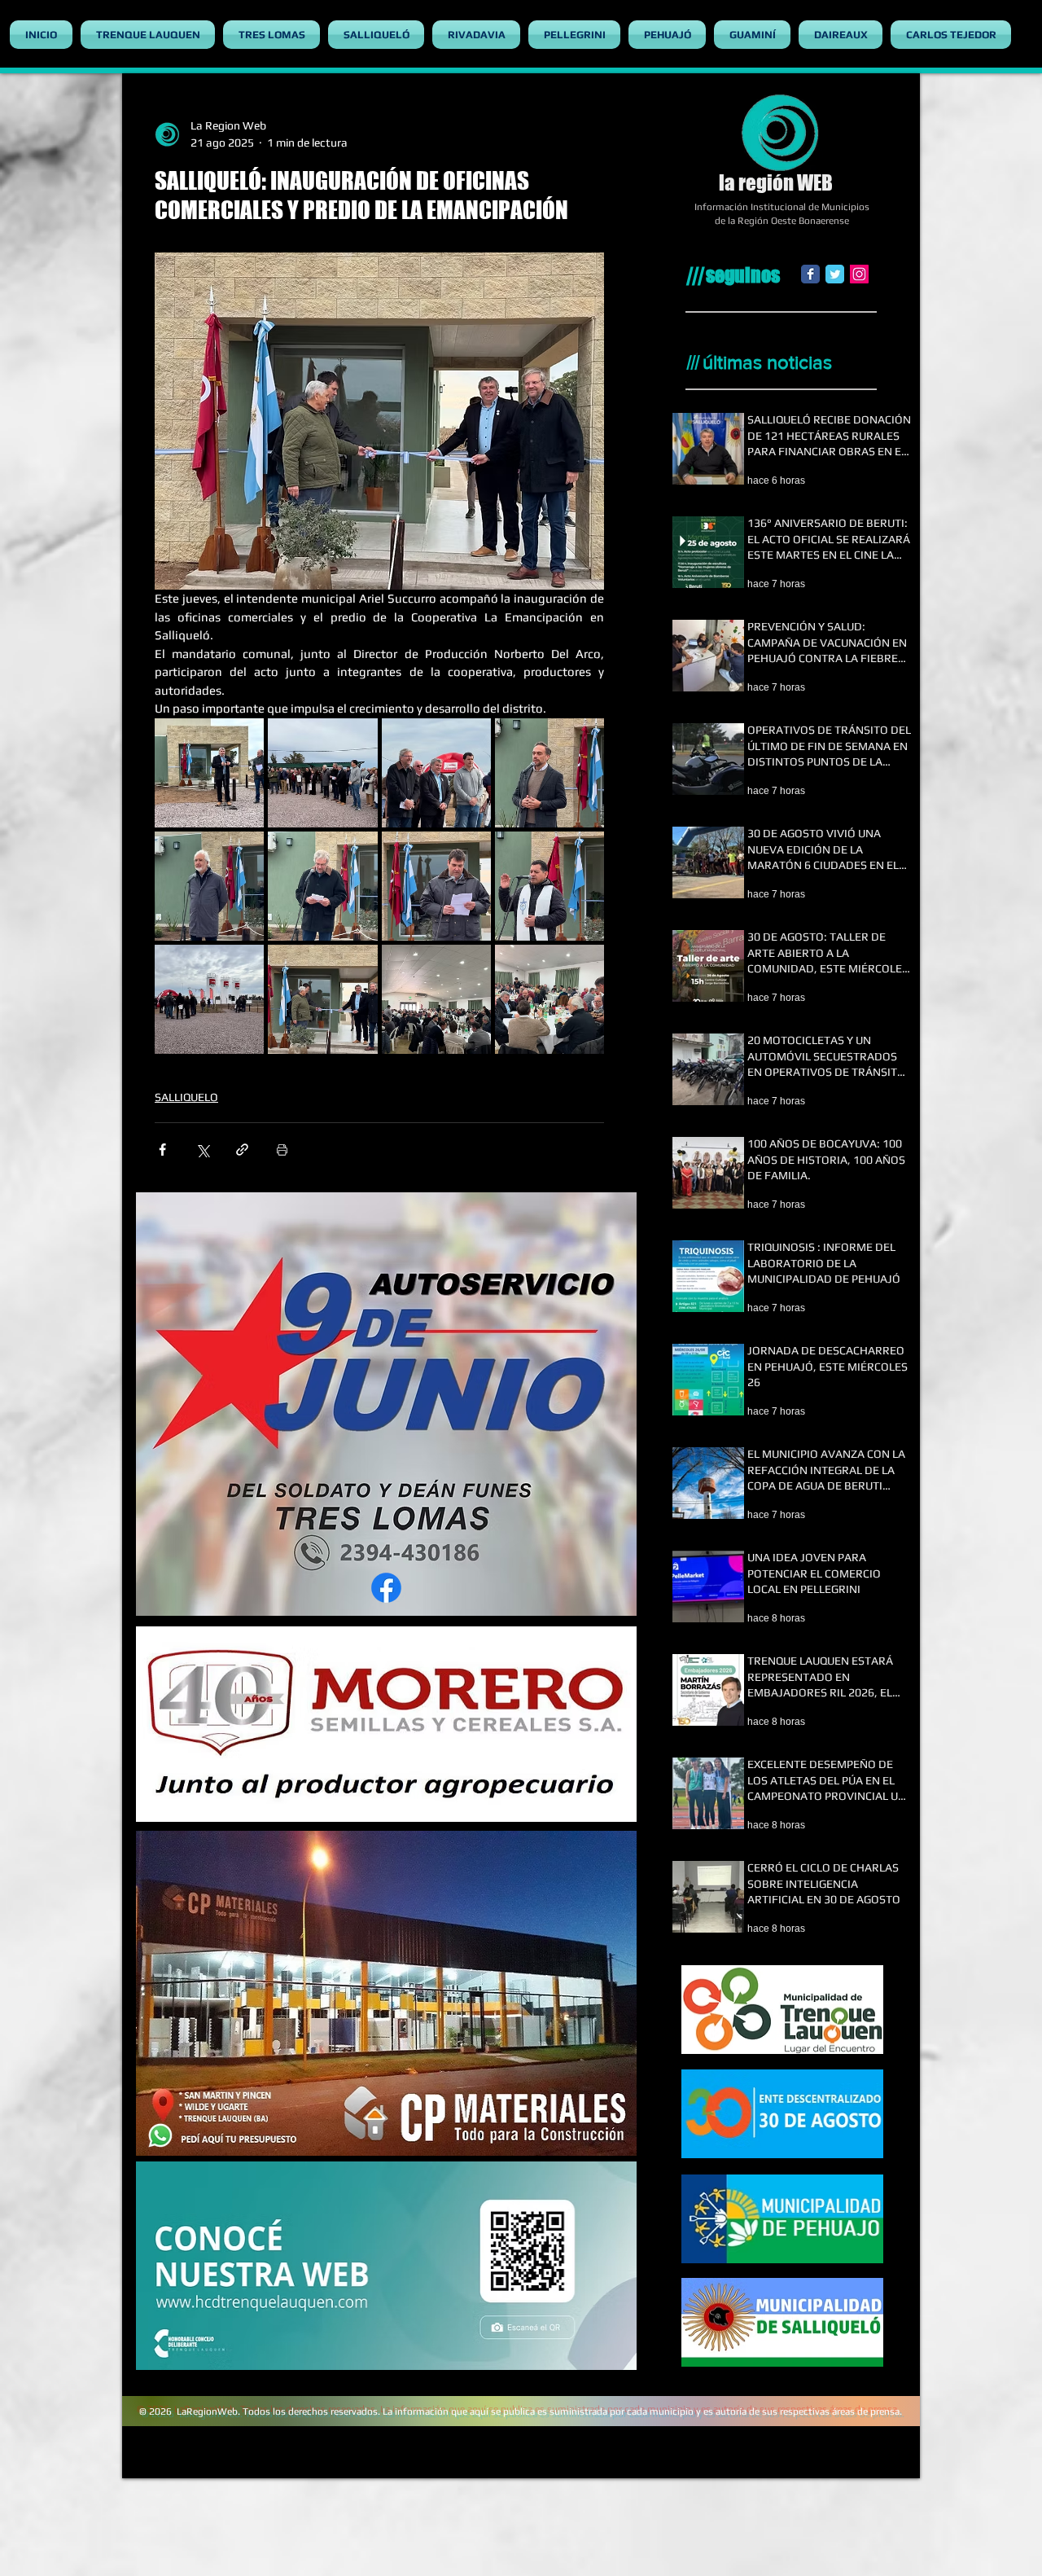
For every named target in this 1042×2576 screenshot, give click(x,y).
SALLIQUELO (186, 1097)
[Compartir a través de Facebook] (162, 1150)
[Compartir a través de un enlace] (242, 1150)
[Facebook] (810, 274)
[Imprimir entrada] (282, 1150)
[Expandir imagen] (209, 773)
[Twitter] (835, 274)
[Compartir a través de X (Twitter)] (202, 1150)
